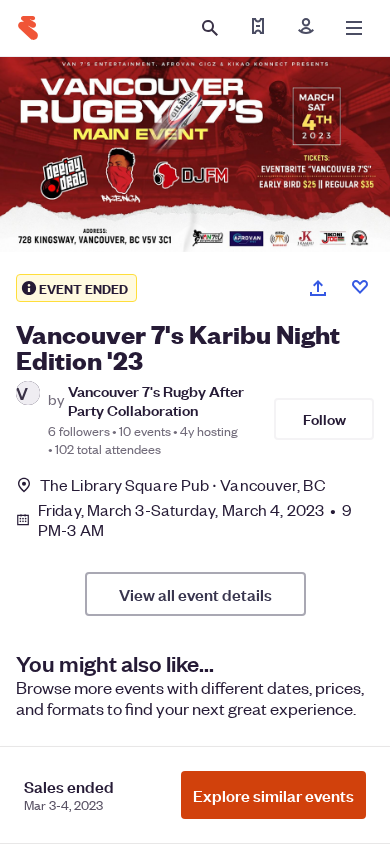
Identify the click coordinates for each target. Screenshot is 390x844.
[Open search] (210, 28)
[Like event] (360, 287)
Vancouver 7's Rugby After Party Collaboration (156, 400)
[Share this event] (318, 288)
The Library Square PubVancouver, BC (183, 484)
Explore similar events (273, 795)
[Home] (28, 28)
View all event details (195, 594)
